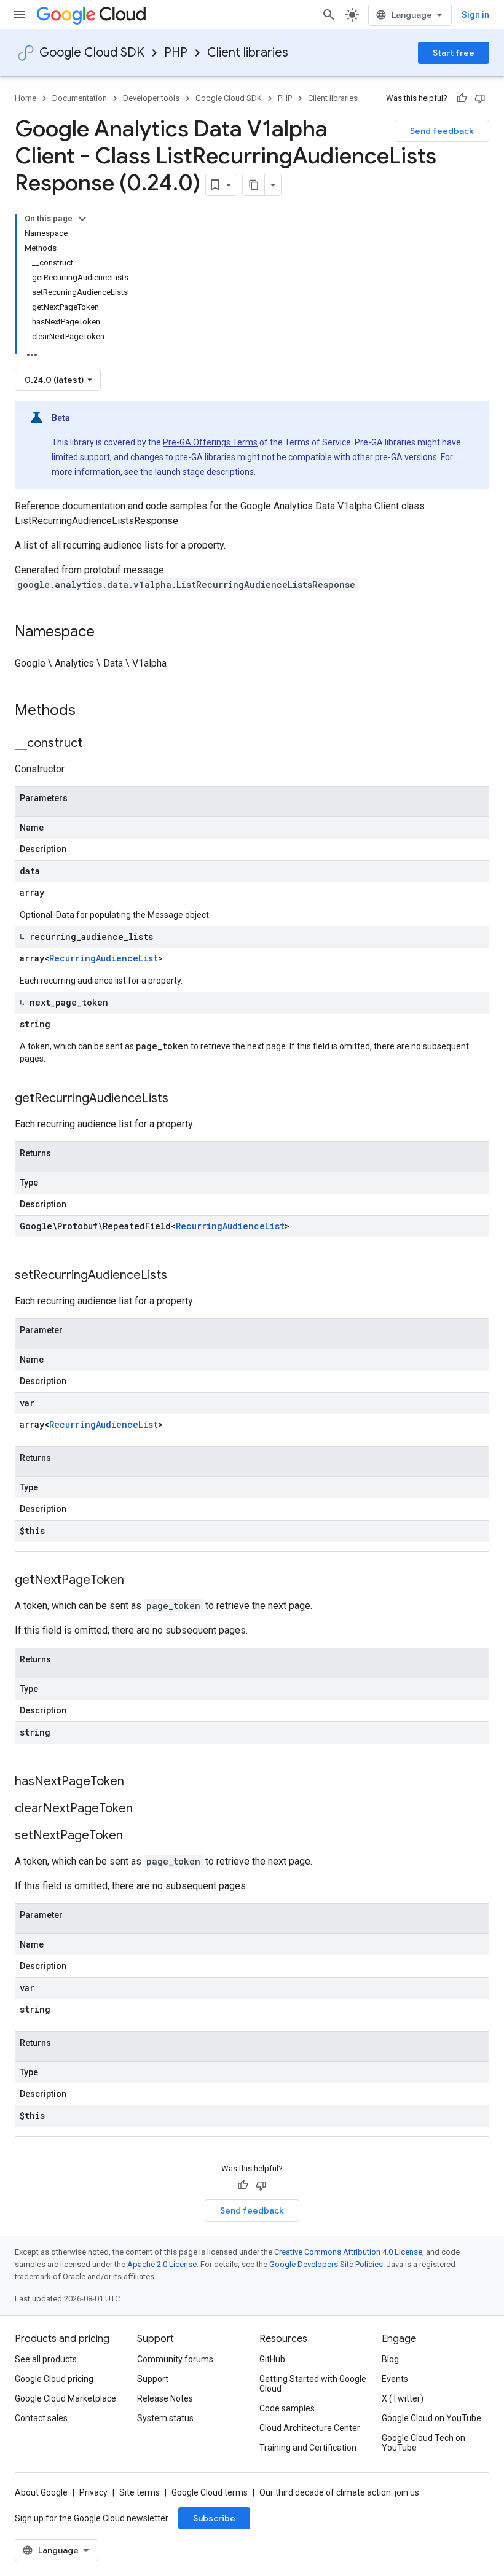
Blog (390, 2359)
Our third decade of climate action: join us (339, 2492)
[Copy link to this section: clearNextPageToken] (145, 1809)
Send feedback (442, 131)
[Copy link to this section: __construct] (95, 744)
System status (165, 2418)
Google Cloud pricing (54, 2379)
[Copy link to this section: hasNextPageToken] (136, 1782)
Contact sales (41, 2418)
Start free (454, 53)
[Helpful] (462, 98)
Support (153, 2379)
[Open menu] (20, 15)
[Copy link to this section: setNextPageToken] (135, 1836)
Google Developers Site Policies (326, 2264)
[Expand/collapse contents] (82, 219)
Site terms (140, 2492)
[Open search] (329, 15)
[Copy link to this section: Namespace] (107, 633)
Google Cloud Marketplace (65, 2398)
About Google (41, 2492)
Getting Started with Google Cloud (313, 2384)
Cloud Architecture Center (310, 2428)
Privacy (93, 2492)
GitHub (272, 2359)
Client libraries (248, 53)
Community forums (175, 2359)
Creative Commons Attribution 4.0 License (348, 2252)
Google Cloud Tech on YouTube (423, 2443)
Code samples (287, 2408)
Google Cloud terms (210, 2492)
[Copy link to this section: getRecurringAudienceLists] (181, 1099)
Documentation (80, 98)
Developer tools (151, 98)
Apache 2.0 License (162, 2264)
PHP (176, 53)
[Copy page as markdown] (254, 185)
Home (26, 98)
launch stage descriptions (204, 472)
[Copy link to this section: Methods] (92, 711)
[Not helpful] (480, 98)
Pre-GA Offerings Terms (210, 442)
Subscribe (214, 2518)
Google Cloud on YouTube (431, 2418)
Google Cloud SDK (92, 53)
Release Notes (165, 2398)
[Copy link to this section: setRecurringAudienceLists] (179, 1276)
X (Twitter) (403, 2398)
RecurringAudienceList (104, 958)
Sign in (475, 15)
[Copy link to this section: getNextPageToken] (136, 1581)
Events (395, 2379)
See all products (46, 2359)
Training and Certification (308, 2448)
